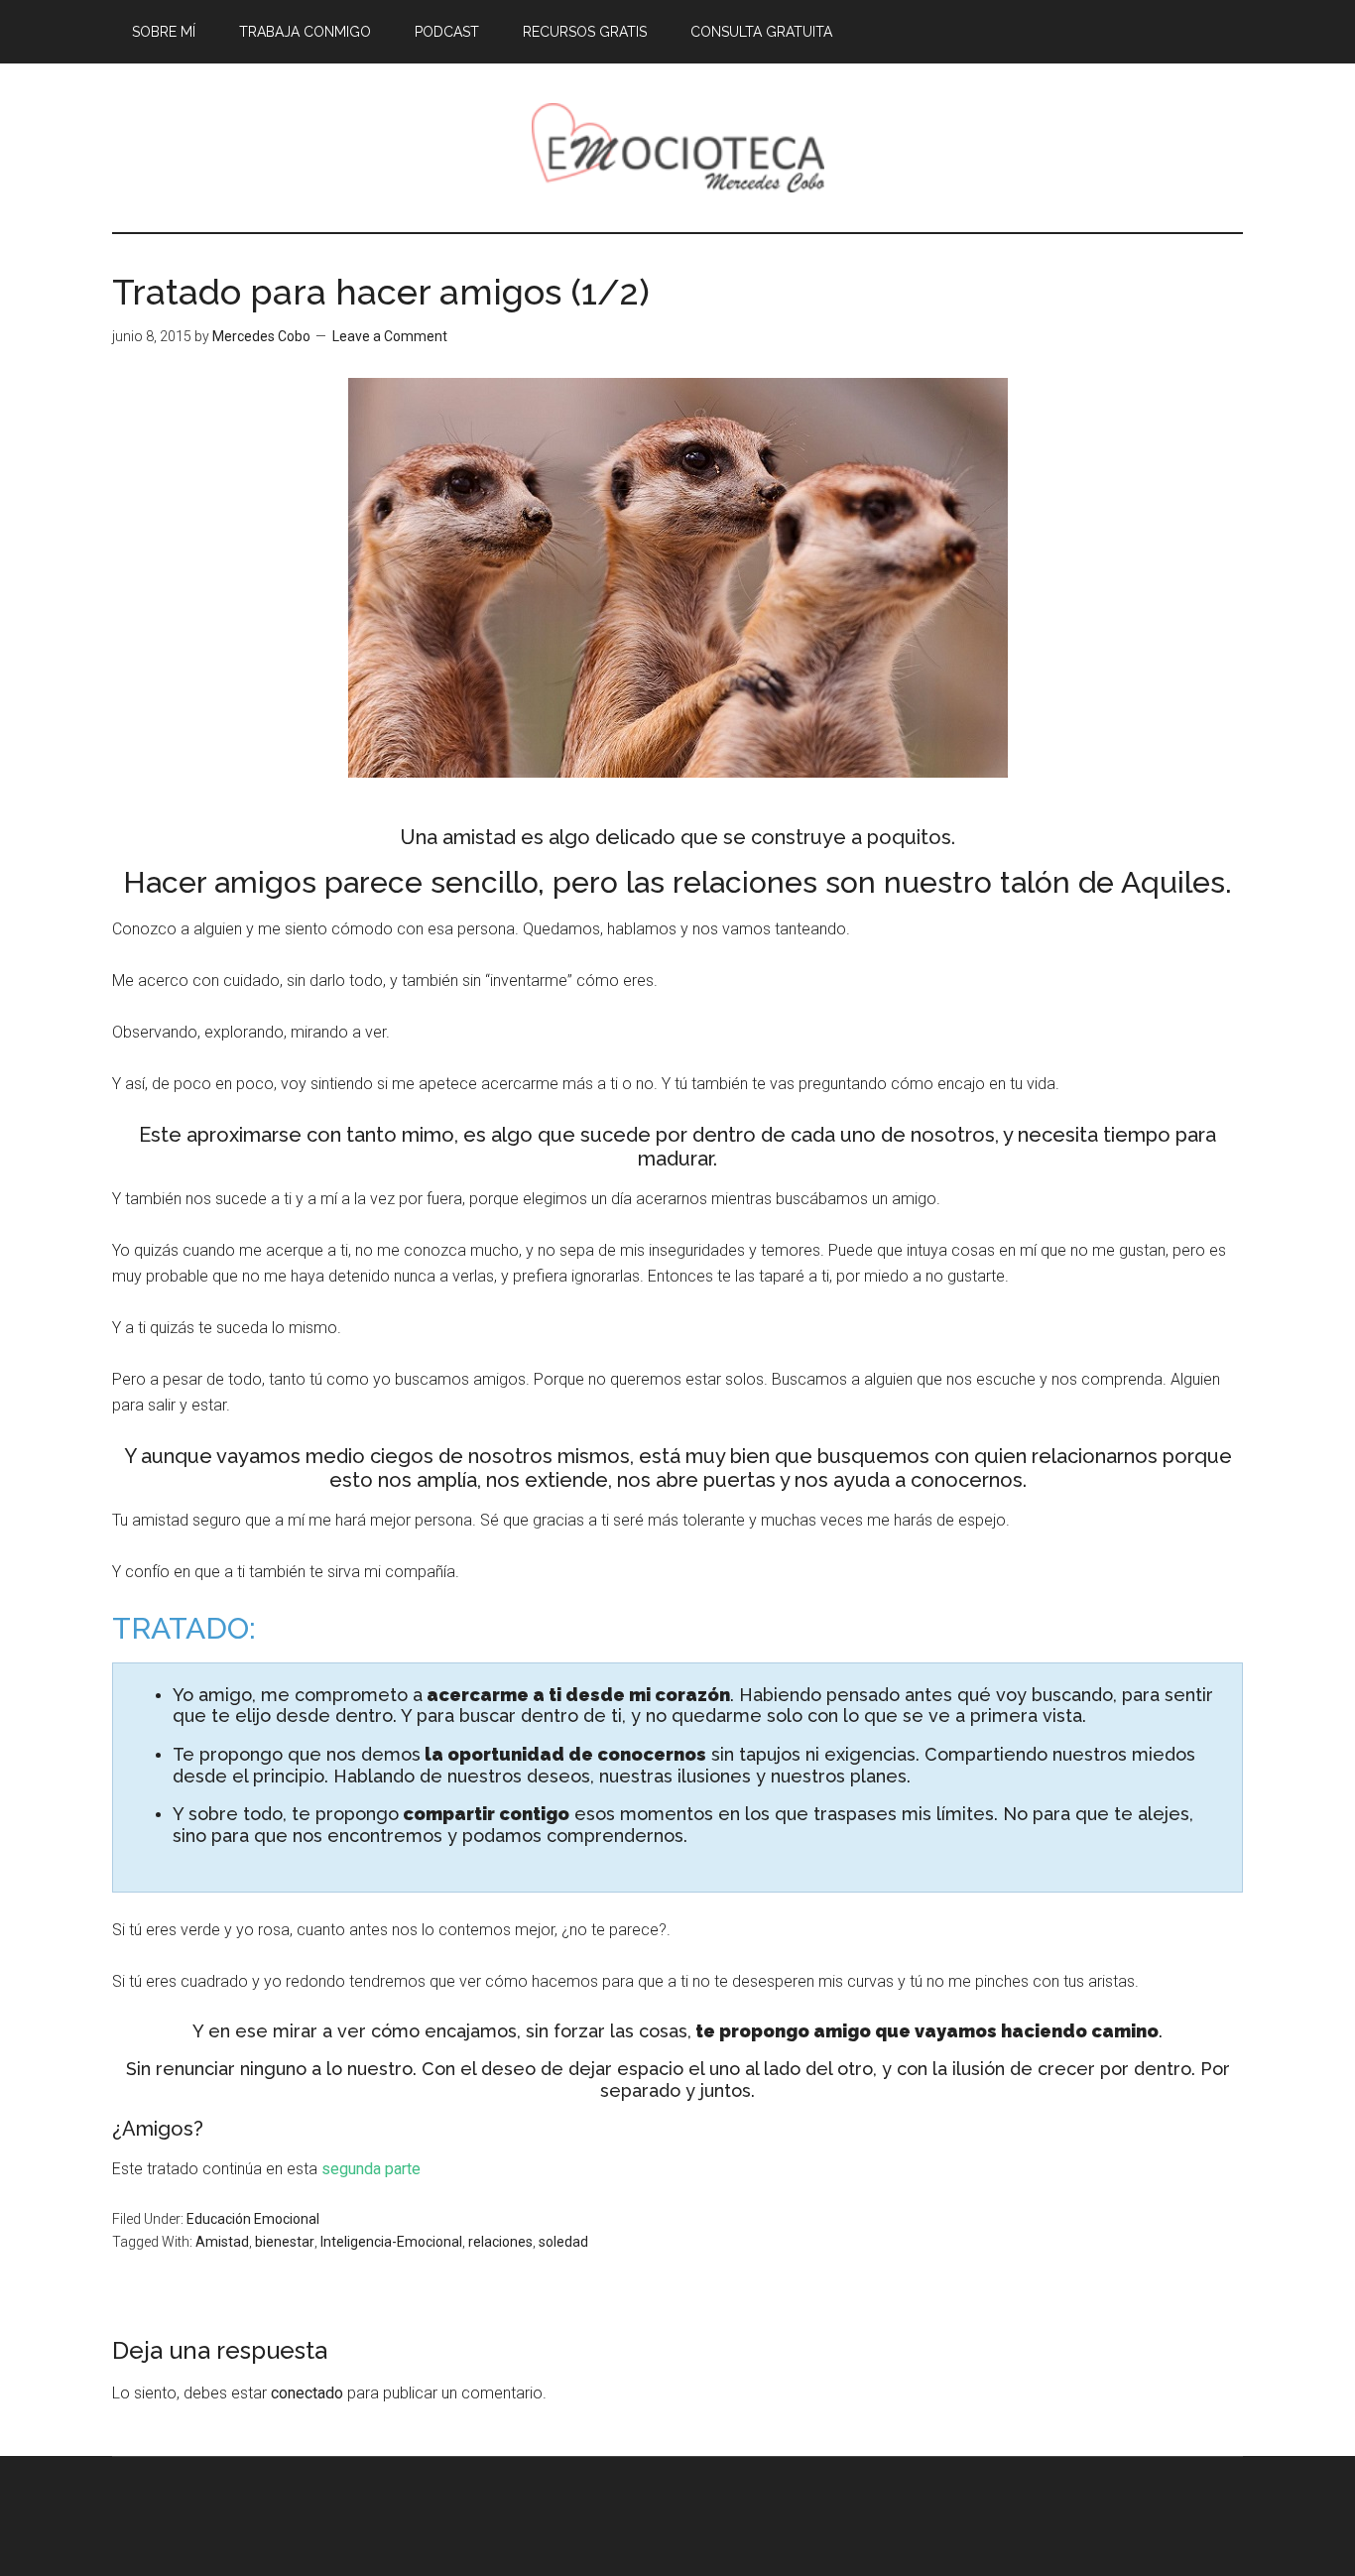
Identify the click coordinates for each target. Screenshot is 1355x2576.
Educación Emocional (253, 2219)
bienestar (285, 2242)
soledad (563, 2242)
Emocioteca (677, 148)
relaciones (500, 2242)
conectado (307, 2393)
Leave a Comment (390, 336)
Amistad (222, 2242)
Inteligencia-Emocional (391, 2242)
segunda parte (371, 2169)
